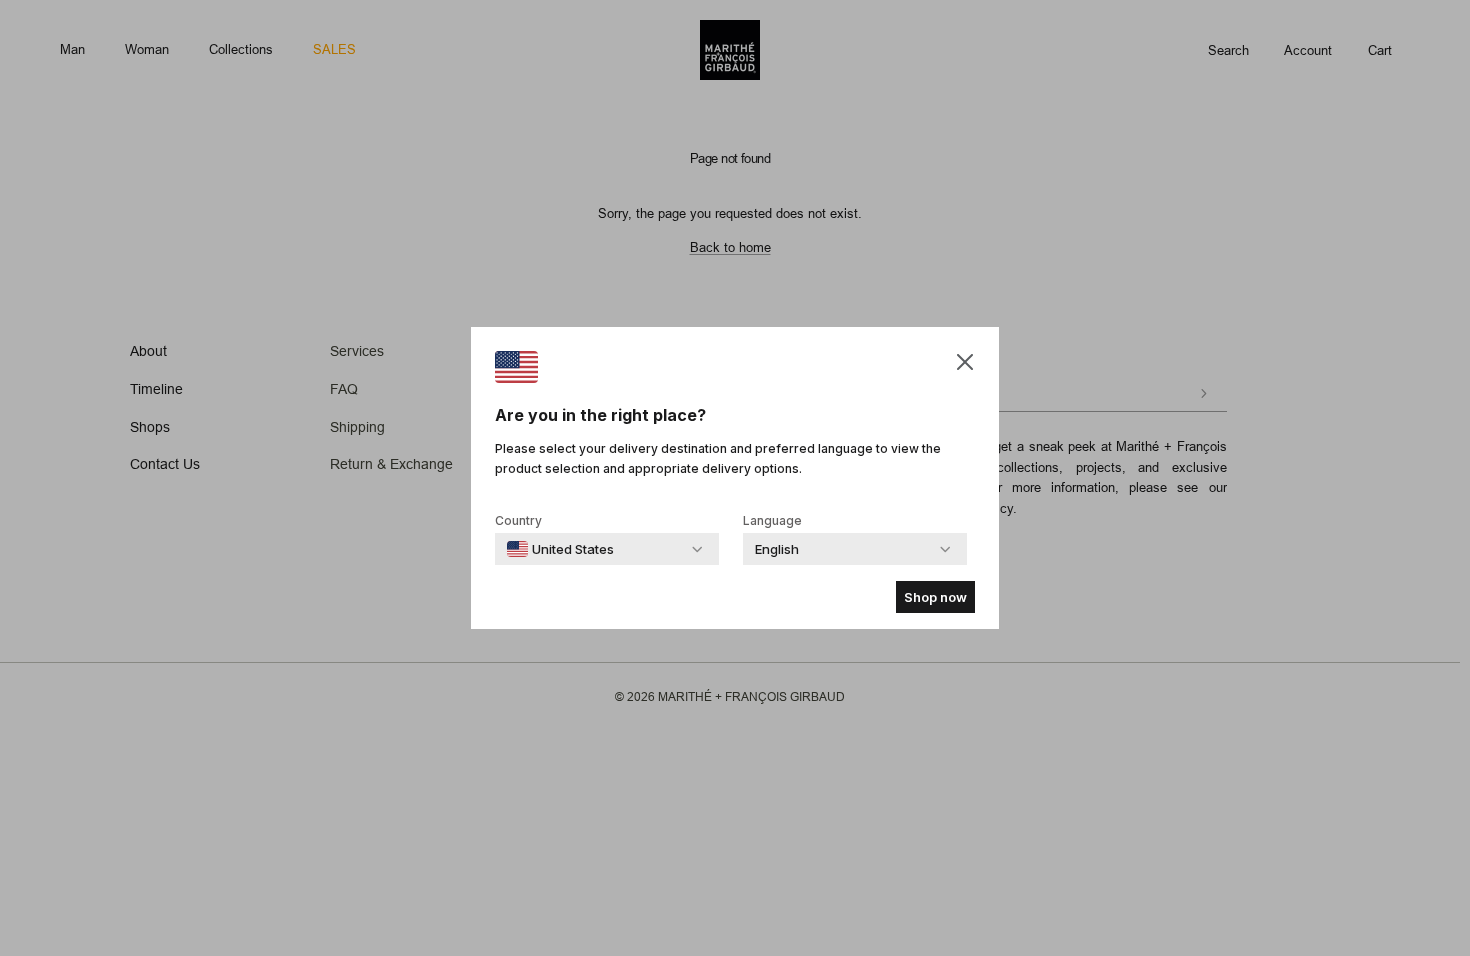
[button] (965, 361)
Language (772, 520)
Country (518, 520)
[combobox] (560, 549)
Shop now (935, 597)
